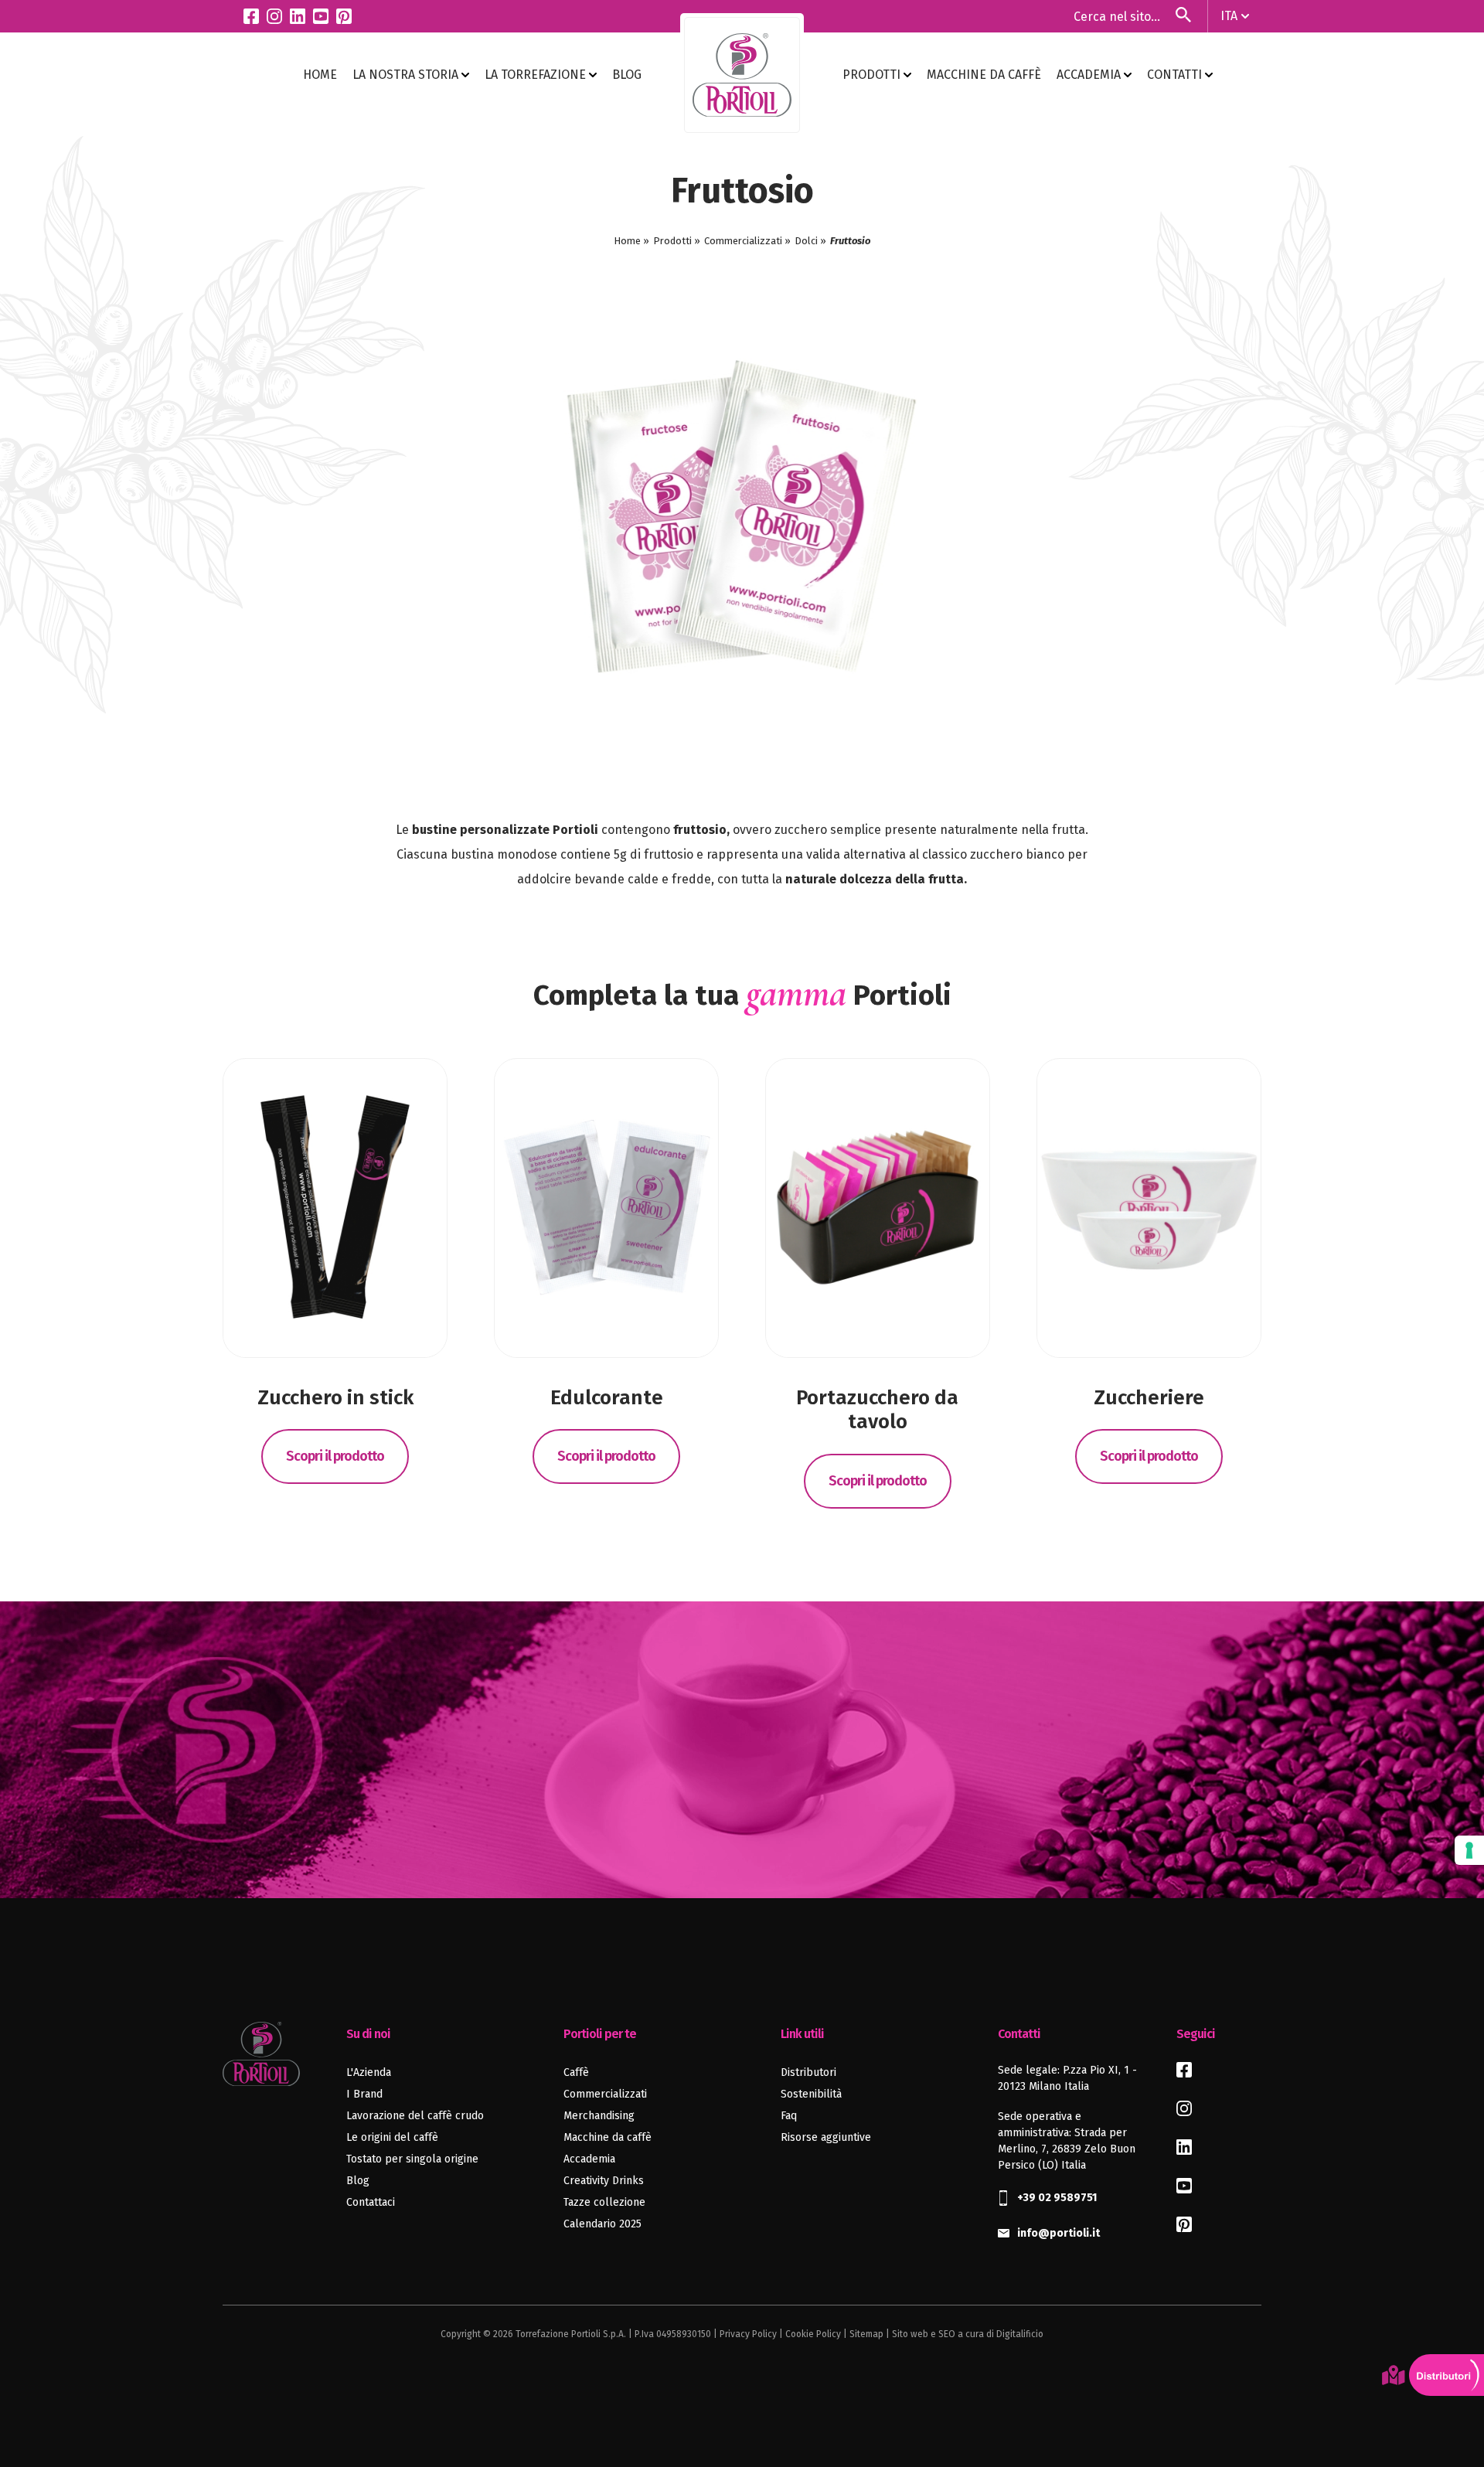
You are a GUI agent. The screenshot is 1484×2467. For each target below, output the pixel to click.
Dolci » (810, 241)
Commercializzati (605, 2094)
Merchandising (599, 2116)
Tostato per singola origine (412, 2159)
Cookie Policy (813, 2334)
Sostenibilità (811, 2094)
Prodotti (873, 75)
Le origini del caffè (392, 2137)
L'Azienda (369, 2072)
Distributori (808, 2072)
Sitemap (866, 2334)
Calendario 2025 (602, 2224)
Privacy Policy (748, 2334)
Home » (631, 241)
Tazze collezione (604, 2202)
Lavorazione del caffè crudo (415, 2116)
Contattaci (371, 2202)
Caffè (576, 2072)
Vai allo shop (742, 1814)
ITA (1229, 16)
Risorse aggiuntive (826, 2137)
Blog (358, 2181)
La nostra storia (407, 75)
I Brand (364, 2094)
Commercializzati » (747, 241)
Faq (789, 2116)
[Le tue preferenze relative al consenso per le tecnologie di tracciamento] (1469, 1850)
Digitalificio (1020, 2334)
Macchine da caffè (984, 75)
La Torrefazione (537, 75)
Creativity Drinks (604, 2181)
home (320, 75)
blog (627, 75)
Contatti (1176, 75)
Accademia (1090, 75)
